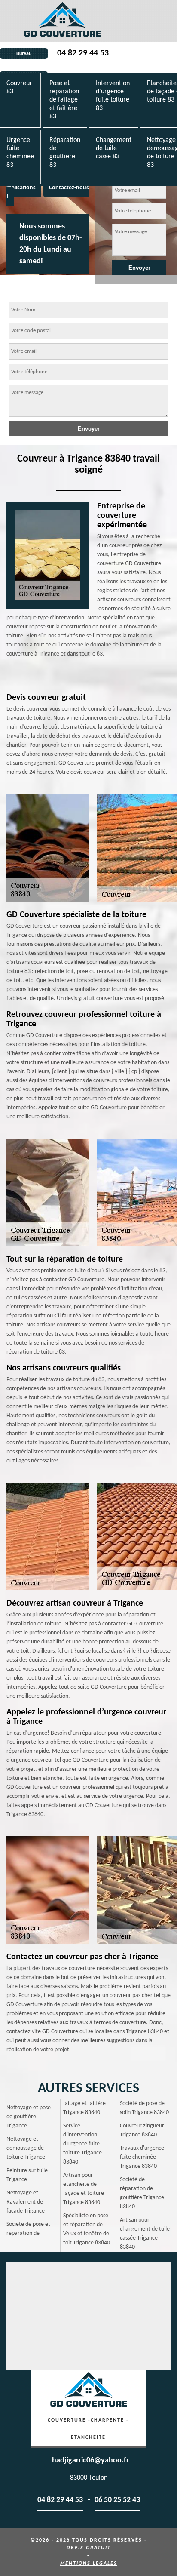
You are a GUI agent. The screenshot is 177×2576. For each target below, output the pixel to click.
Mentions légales (89, 2564)
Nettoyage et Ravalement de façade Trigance (26, 2202)
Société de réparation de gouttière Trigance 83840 (142, 2193)
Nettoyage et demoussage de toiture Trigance (26, 2148)
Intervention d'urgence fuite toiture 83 (113, 96)
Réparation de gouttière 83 (65, 153)
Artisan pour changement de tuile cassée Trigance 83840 (145, 2234)
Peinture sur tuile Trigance (27, 2175)
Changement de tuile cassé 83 (114, 148)
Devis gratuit (89, 2548)
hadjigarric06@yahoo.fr (90, 2461)
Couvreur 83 (19, 88)
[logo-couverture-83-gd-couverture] (62, 21)
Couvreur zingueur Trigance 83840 (142, 2130)
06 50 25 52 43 (117, 2500)
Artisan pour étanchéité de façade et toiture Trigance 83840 (84, 2189)
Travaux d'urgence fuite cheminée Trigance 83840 (142, 2157)
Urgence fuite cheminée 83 (20, 153)
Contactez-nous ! (48, 192)
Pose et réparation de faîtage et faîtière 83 (64, 100)
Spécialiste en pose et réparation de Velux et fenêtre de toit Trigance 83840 (87, 2229)
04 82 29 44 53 (83, 53)
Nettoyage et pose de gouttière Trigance (29, 2117)
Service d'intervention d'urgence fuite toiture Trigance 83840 (82, 2144)
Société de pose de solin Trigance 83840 (144, 2108)
